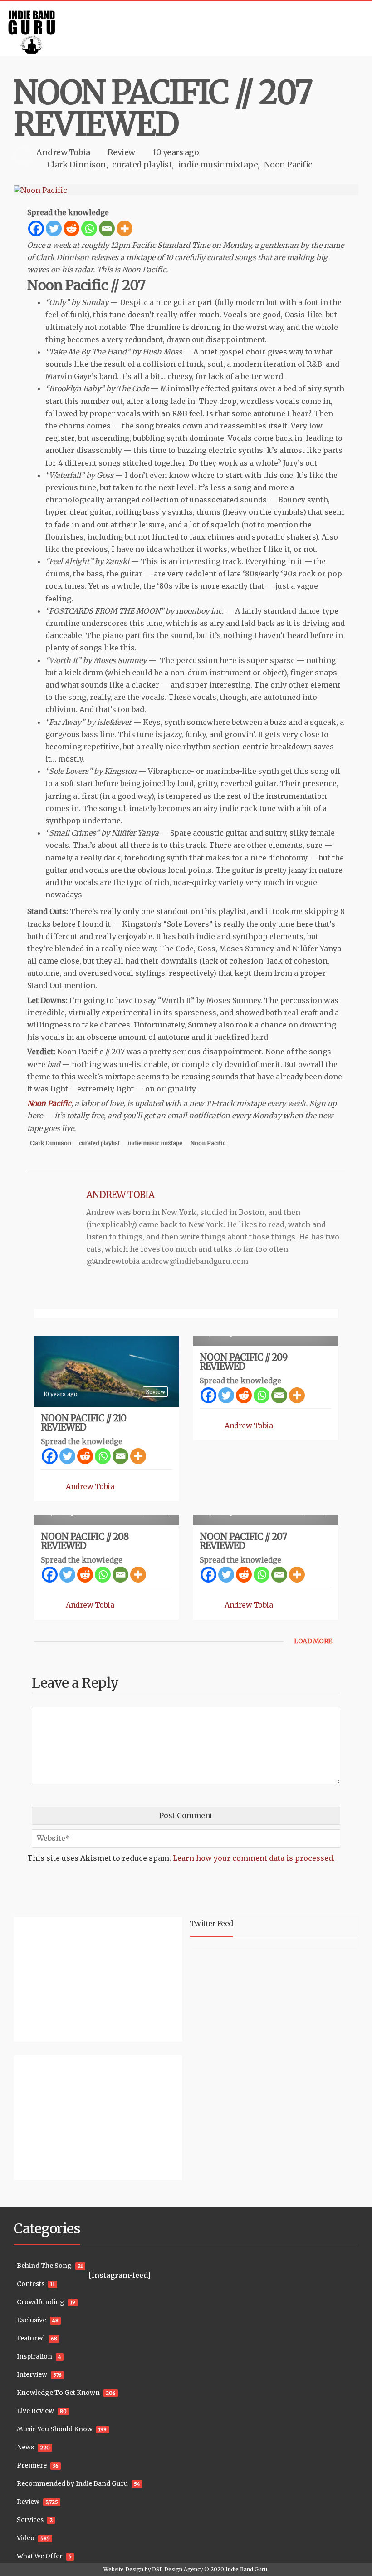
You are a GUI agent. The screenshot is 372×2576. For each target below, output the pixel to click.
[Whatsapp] (89, 229)
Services (30, 2520)
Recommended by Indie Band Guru (72, 2483)
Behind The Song (44, 2266)
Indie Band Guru (246, 2569)
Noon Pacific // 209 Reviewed (243, 1362)
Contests (31, 2284)
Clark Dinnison (77, 165)
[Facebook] (36, 229)
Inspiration (34, 2356)
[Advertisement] (70, 1978)
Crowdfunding (41, 2302)
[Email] (107, 229)
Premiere (32, 2465)
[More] (125, 229)
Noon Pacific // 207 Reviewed (243, 1541)
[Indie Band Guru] (186, 29)
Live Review (35, 2411)
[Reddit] (71, 229)
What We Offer (40, 2556)
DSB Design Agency (177, 2569)
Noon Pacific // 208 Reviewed (85, 1541)
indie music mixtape (218, 165)
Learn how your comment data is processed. (254, 1858)
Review (121, 152)
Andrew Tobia (63, 152)
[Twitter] (54, 229)
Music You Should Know (55, 2429)
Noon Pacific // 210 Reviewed (83, 1423)
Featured (31, 2338)
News (25, 2447)
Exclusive (32, 2320)
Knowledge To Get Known (58, 2393)
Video (26, 2538)
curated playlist (142, 165)
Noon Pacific (288, 165)
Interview (32, 2374)
